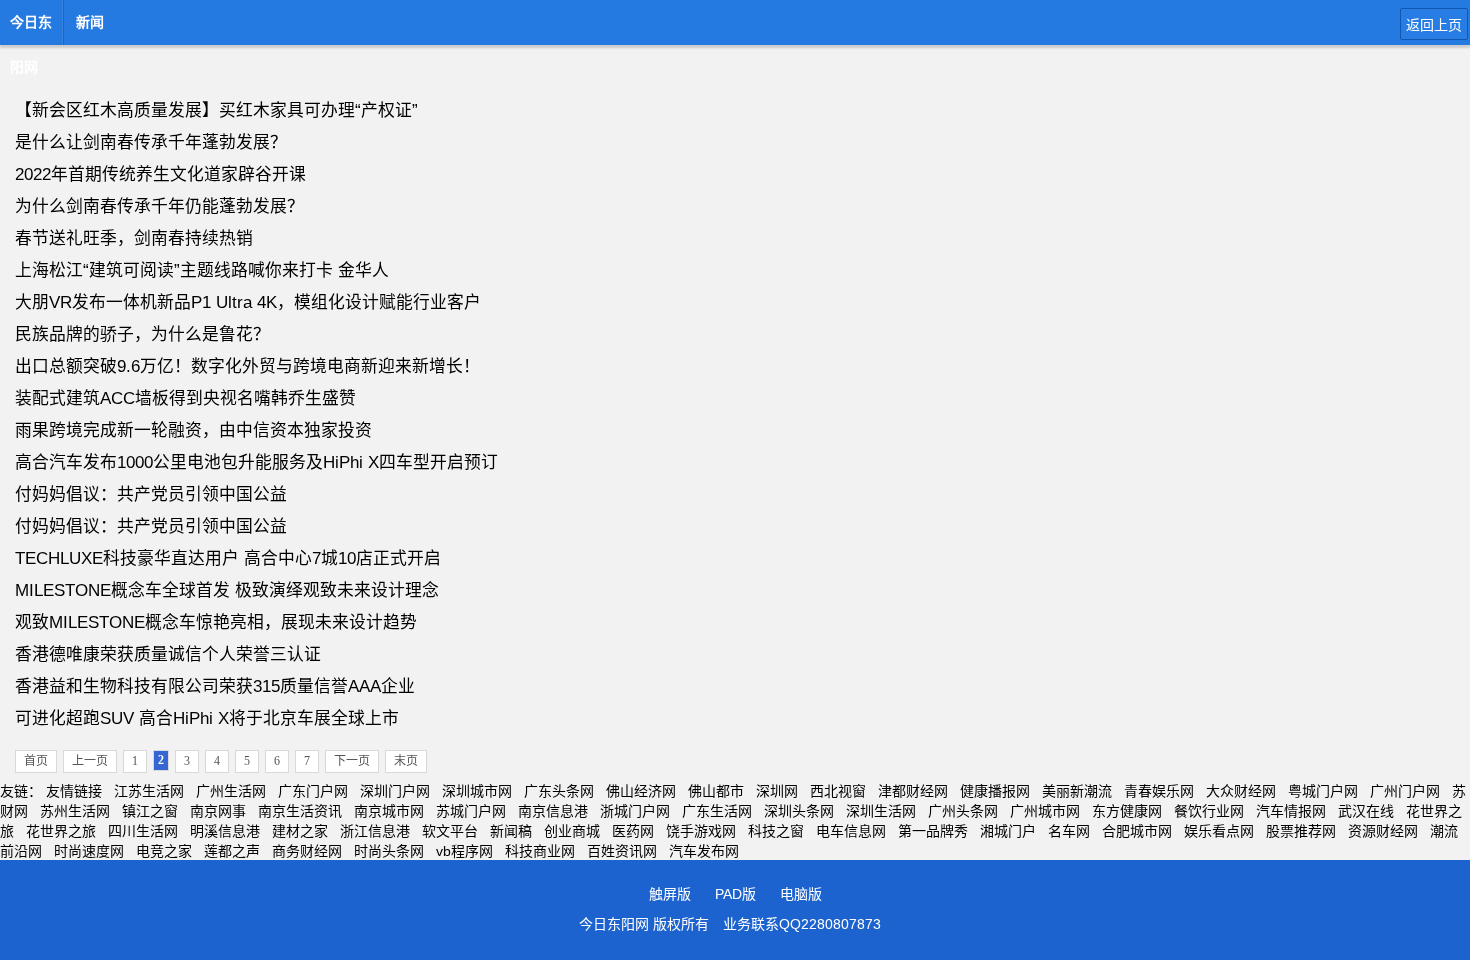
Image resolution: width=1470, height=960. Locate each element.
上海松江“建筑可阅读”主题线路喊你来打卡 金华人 (202, 270)
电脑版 (801, 894)
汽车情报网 (1291, 811)
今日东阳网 (31, 28)
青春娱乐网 (1159, 791)
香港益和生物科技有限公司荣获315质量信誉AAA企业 (215, 686)
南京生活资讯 (300, 811)
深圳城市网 (477, 791)
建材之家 (300, 831)
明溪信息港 (225, 831)
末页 (406, 761)
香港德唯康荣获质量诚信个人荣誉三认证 (168, 654)
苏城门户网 (471, 811)
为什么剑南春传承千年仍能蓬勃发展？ (159, 206)
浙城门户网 (635, 811)
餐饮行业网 (1209, 811)
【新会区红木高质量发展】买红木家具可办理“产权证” (216, 110)
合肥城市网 (1137, 831)
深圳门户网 (395, 791)
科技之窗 (776, 831)
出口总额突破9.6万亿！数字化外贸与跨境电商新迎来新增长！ (247, 366)
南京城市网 (389, 811)
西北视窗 (838, 791)
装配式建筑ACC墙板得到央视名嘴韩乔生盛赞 (185, 398)
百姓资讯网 (622, 851)
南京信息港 (553, 811)
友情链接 (74, 791)
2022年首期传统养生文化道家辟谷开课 (160, 174)
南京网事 (218, 811)
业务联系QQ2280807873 (802, 924)
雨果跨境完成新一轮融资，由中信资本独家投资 (193, 430)
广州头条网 (963, 811)
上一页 (90, 761)
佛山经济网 (641, 791)
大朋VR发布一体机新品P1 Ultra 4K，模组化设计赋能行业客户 (248, 302)
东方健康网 (1127, 811)
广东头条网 (559, 791)
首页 (36, 761)
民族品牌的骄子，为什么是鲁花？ (142, 334)
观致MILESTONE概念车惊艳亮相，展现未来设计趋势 (216, 622)
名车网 (1069, 831)
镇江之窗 (150, 811)
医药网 (633, 831)
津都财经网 (913, 791)
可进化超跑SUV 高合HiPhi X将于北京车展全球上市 (207, 718)
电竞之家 (164, 851)
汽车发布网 (704, 851)
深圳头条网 (799, 811)
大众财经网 (1241, 791)
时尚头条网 (389, 851)
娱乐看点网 (1219, 831)
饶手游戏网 (701, 831)
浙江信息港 (375, 831)
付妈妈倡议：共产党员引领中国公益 (151, 494)
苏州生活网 (75, 811)
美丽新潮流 (1077, 791)
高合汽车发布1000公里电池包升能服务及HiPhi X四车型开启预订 (256, 462)
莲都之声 (232, 851)
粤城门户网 (1323, 791)
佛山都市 (716, 791)
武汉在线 (1366, 811)
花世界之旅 (61, 831)
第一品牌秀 (933, 831)
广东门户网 (313, 791)
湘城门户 (1008, 831)
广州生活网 (231, 791)
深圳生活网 (881, 811)
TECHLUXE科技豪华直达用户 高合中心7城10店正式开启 (228, 558)
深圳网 (777, 791)
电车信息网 (851, 831)
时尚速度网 (89, 851)
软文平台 (450, 831)
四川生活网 (143, 831)
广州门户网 (1405, 791)
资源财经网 (1383, 831)
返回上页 (1434, 25)
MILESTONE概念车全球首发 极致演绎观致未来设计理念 (227, 590)
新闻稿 (511, 831)
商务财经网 (307, 851)
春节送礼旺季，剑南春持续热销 (134, 238)
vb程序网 (464, 851)
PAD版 (735, 894)
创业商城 (572, 831)
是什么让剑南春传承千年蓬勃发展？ (151, 142)
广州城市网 (1045, 811)
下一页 (352, 761)
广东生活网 (717, 811)
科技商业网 (540, 851)
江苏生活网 (149, 791)
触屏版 (670, 894)
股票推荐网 (1301, 831)
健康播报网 (995, 791)
